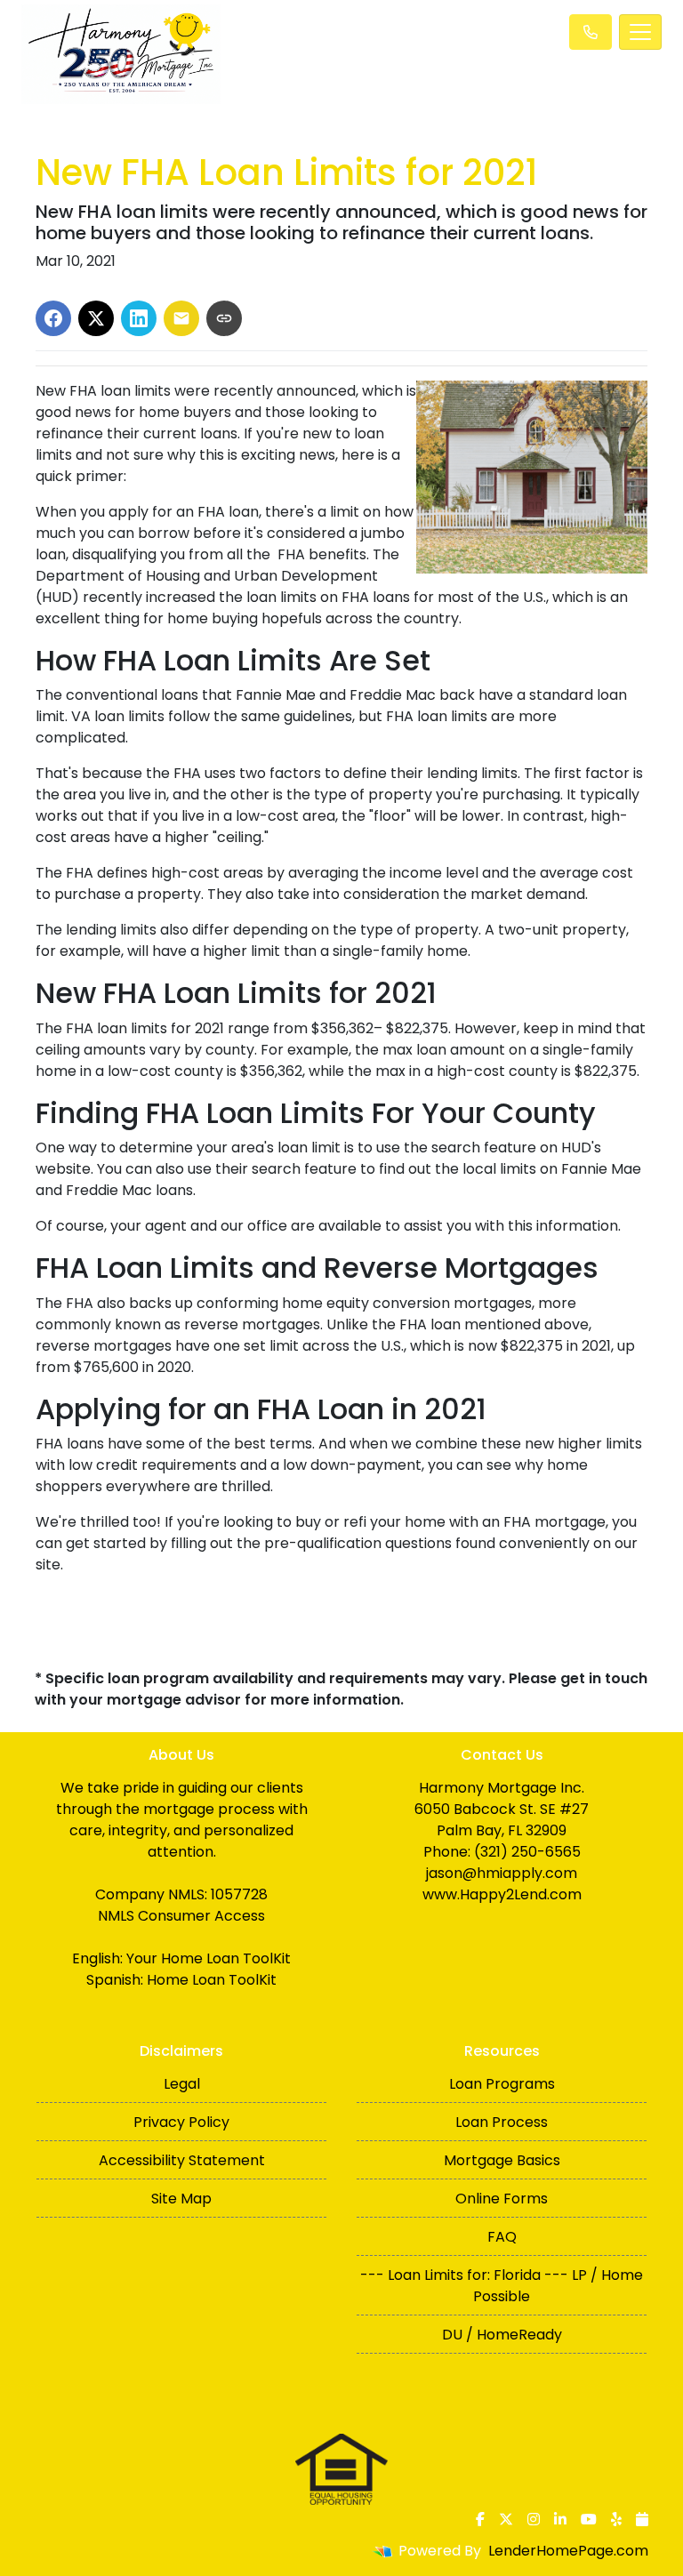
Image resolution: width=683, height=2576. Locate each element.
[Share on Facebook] (53, 318)
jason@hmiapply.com (502, 1873)
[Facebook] (480, 2519)
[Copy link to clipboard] (224, 318)
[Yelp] (616, 2519)
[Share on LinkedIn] (139, 318)
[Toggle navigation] (640, 32)
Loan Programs (502, 2084)
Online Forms (502, 2199)
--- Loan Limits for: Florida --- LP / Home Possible (502, 2286)
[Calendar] (642, 2519)
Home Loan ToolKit (212, 1980)
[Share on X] (96, 318)
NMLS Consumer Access (181, 1916)
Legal (182, 2084)
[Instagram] (534, 2519)
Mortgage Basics (502, 2160)
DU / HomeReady (502, 2335)
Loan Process (502, 2122)
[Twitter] (506, 2519)
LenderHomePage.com (568, 2551)
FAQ (502, 2237)
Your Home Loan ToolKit (209, 1958)
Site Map (181, 2199)
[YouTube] (589, 2519)
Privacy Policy (181, 2122)
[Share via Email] (181, 318)
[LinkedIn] (560, 2519)
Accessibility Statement (182, 2160)
